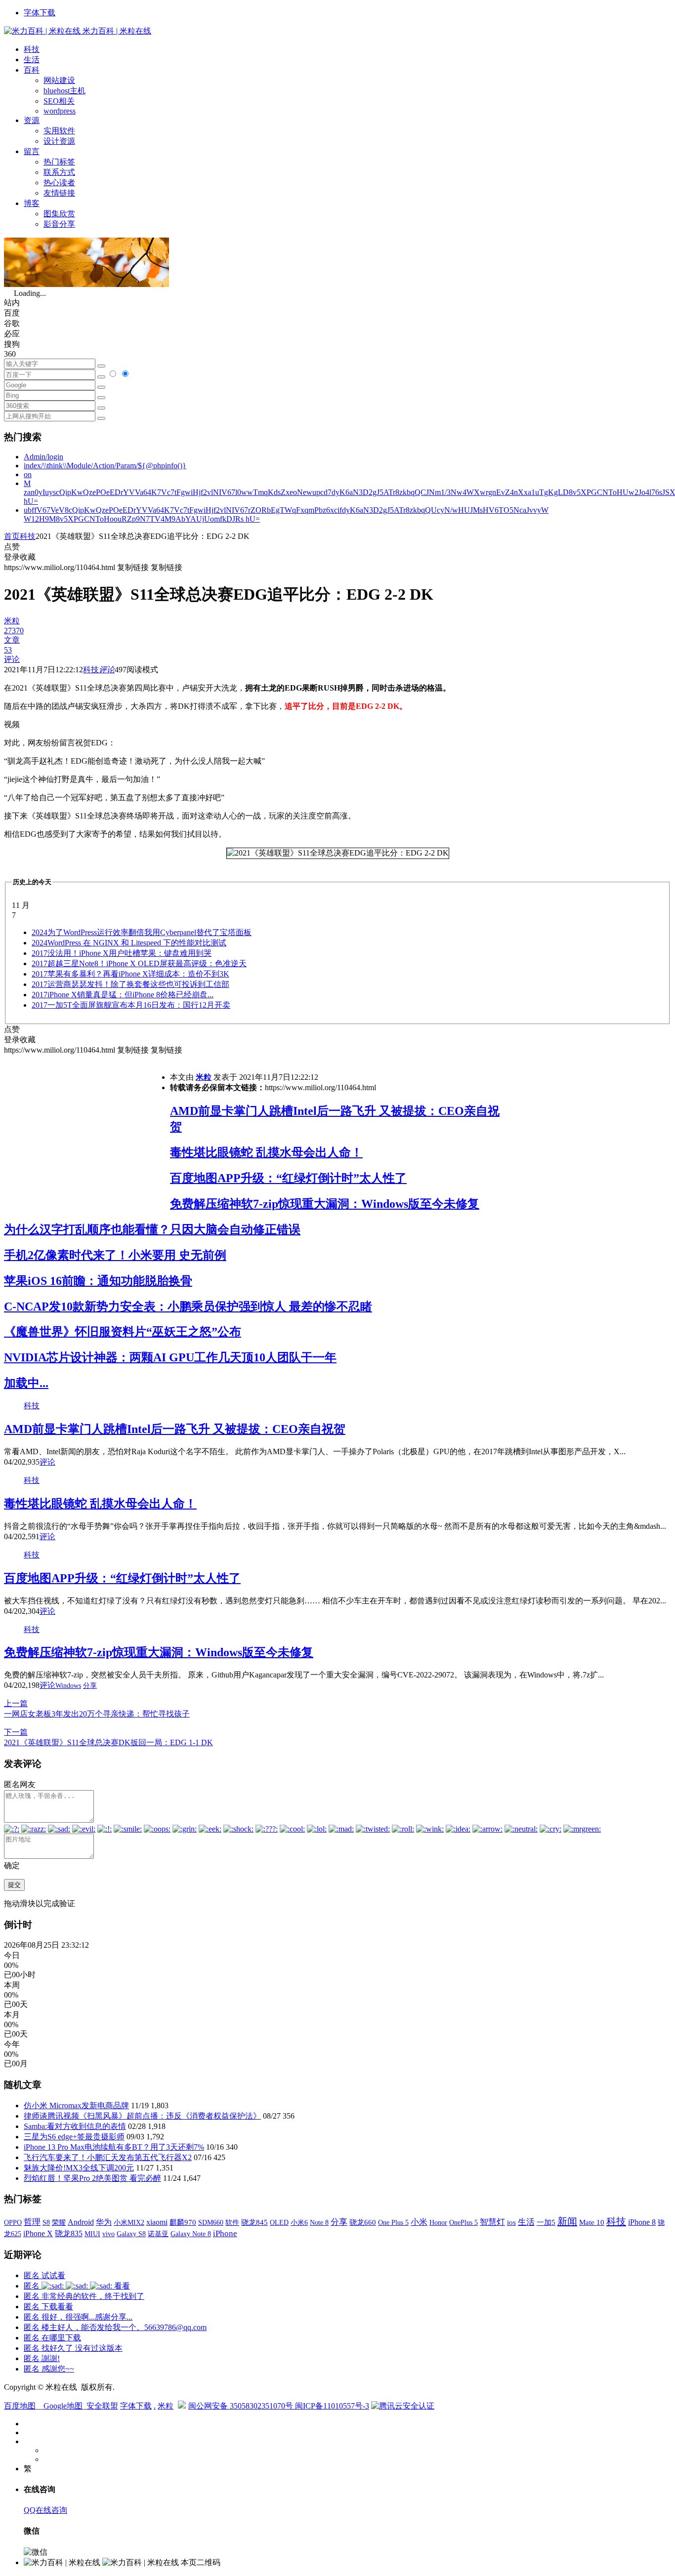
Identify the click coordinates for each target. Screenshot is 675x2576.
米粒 (204, 1077)
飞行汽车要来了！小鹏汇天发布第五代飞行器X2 (108, 2157)
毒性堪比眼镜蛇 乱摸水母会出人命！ (266, 1152)
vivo (108, 2234)
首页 (12, 536)
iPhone (225, 2233)
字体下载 (40, 13)
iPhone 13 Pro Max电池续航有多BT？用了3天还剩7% (114, 2147)
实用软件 (59, 131)
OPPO (13, 2222)
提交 (14, 1885)
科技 (32, 49)
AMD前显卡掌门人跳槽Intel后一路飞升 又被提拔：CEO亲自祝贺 (175, 1429)
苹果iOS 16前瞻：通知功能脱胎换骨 (98, 1281)
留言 (32, 151)
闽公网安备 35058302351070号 (242, 2406)
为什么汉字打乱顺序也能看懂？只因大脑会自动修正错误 (152, 1229)
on (28, 474)
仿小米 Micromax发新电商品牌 (76, 2106)
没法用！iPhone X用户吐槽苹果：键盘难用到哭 (122, 953)
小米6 (299, 2222)
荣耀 (59, 2222)
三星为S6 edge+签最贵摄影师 (74, 2137)
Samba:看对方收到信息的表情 (75, 2126)
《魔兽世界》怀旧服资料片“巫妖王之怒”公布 (123, 1332)
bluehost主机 (64, 91)
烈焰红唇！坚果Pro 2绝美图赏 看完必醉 (92, 2178)
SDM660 (211, 2222)
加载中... (26, 1383)
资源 (32, 120)
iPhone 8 (642, 2222)
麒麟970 (183, 2222)
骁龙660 (363, 2222)
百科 (32, 70)
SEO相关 (59, 101)
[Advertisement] (87, 1125)
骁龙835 (69, 2233)
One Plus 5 (393, 2222)
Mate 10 (592, 2222)
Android (81, 2222)
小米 (419, 2222)
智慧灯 (492, 2222)
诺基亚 (158, 2234)
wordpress (60, 111)
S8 (46, 2222)
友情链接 (59, 193)
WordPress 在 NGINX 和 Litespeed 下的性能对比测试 (129, 943)
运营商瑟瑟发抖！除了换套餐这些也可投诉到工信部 (130, 984)
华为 (104, 2222)
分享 (90, 1686)
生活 (32, 60)
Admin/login (43, 457)
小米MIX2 (129, 2222)
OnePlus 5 (464, 2222)
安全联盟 (102, 2406)
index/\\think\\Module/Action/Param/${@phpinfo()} (105, 466)
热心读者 (59, 183)
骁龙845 (254, 2222)
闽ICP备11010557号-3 (332, 2406)
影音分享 (59, 224)
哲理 (32, 2222)
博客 (32, 203)
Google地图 (63, 2406)
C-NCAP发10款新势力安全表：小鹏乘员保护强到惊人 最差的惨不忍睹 (188, 1307)
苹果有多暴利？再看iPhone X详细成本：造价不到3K (130, 974)
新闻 (567, 2221)
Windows (68, 1686)
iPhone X (38, 2233)
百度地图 (20, 2406)
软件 (232, 2222)
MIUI (92, 2234)
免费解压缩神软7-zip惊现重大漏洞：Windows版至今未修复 (325, 1204)
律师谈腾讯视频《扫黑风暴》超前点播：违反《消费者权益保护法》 (142, 2116)
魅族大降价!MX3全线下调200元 (79, 2168)
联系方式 (59, 172)
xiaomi (157, 2222)
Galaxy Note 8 (191, 2234)
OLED (279, 2222)
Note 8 (319, 2223)
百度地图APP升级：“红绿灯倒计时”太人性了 (288, 1178)
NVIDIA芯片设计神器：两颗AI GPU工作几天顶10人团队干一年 (170, 1357)
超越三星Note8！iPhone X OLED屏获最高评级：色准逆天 (139, 963)
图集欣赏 (59, 214)
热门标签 (59, 162)
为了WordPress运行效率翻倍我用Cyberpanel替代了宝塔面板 (142, 932)
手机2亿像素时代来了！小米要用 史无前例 (115, 1255)
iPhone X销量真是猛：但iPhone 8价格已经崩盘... (123, 995)
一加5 (546, 2222)
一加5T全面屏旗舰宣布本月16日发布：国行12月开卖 (131, 1005)
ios (511, 2222)
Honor (438, 2223)
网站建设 (59, 80)
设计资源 (59, 141)
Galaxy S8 (131, 2234)
